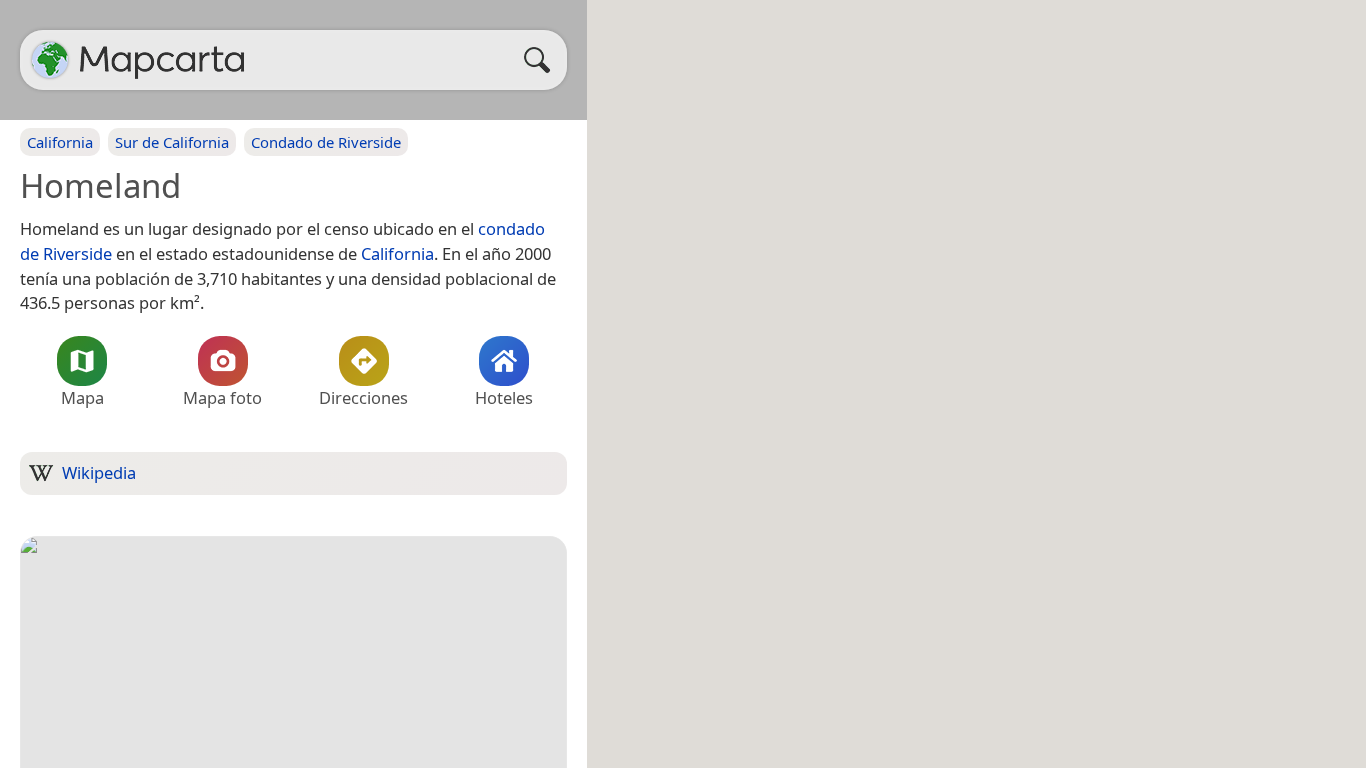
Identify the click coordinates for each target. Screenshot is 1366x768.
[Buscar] (542, 60)
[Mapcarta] (50, 60)
